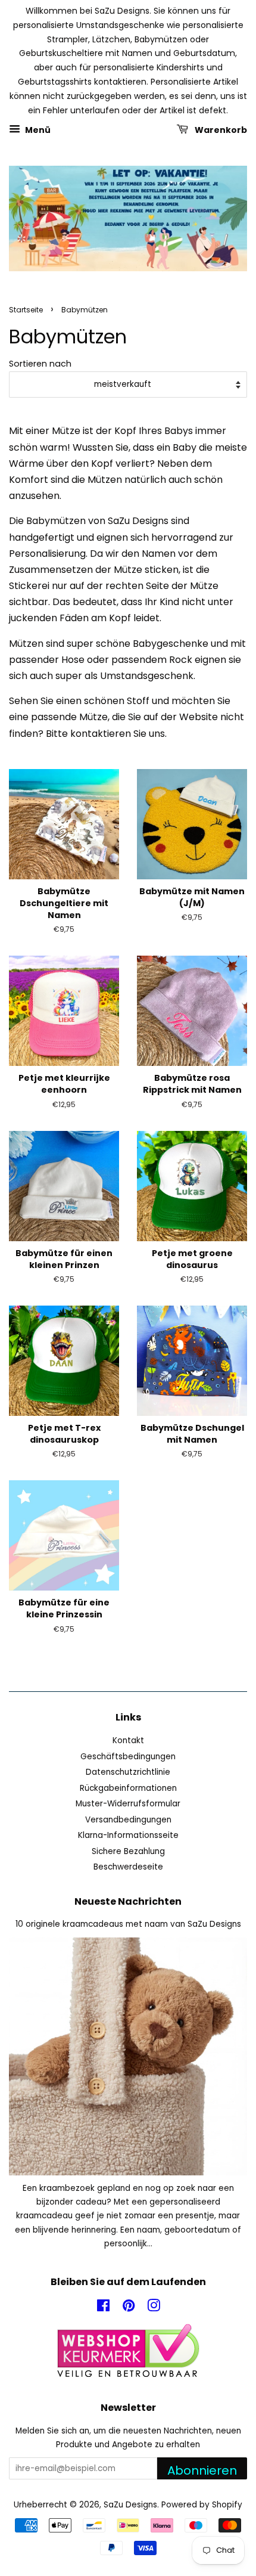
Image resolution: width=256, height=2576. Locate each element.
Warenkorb (220, 130)
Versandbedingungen (128, 1820)
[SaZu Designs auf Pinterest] (129, 2308)
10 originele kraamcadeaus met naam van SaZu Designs (128, 1924)
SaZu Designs (130, 2505)
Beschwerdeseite (128, 1867)
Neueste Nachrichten (128, 1901)
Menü (37, 130)
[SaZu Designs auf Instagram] (154, 2308)
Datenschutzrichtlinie (128, 1772)
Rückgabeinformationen (128, 1788)
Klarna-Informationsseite (128, 1835)
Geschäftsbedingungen (128, 1757)
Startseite (26, 310)
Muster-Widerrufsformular (128, 1804)
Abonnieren (202, 2470)
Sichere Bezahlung (128, 1851)
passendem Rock (152, 660)
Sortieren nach (40, 364)
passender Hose (47, 660)
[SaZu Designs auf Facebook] (103, 2308)
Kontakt (128, 1740)
